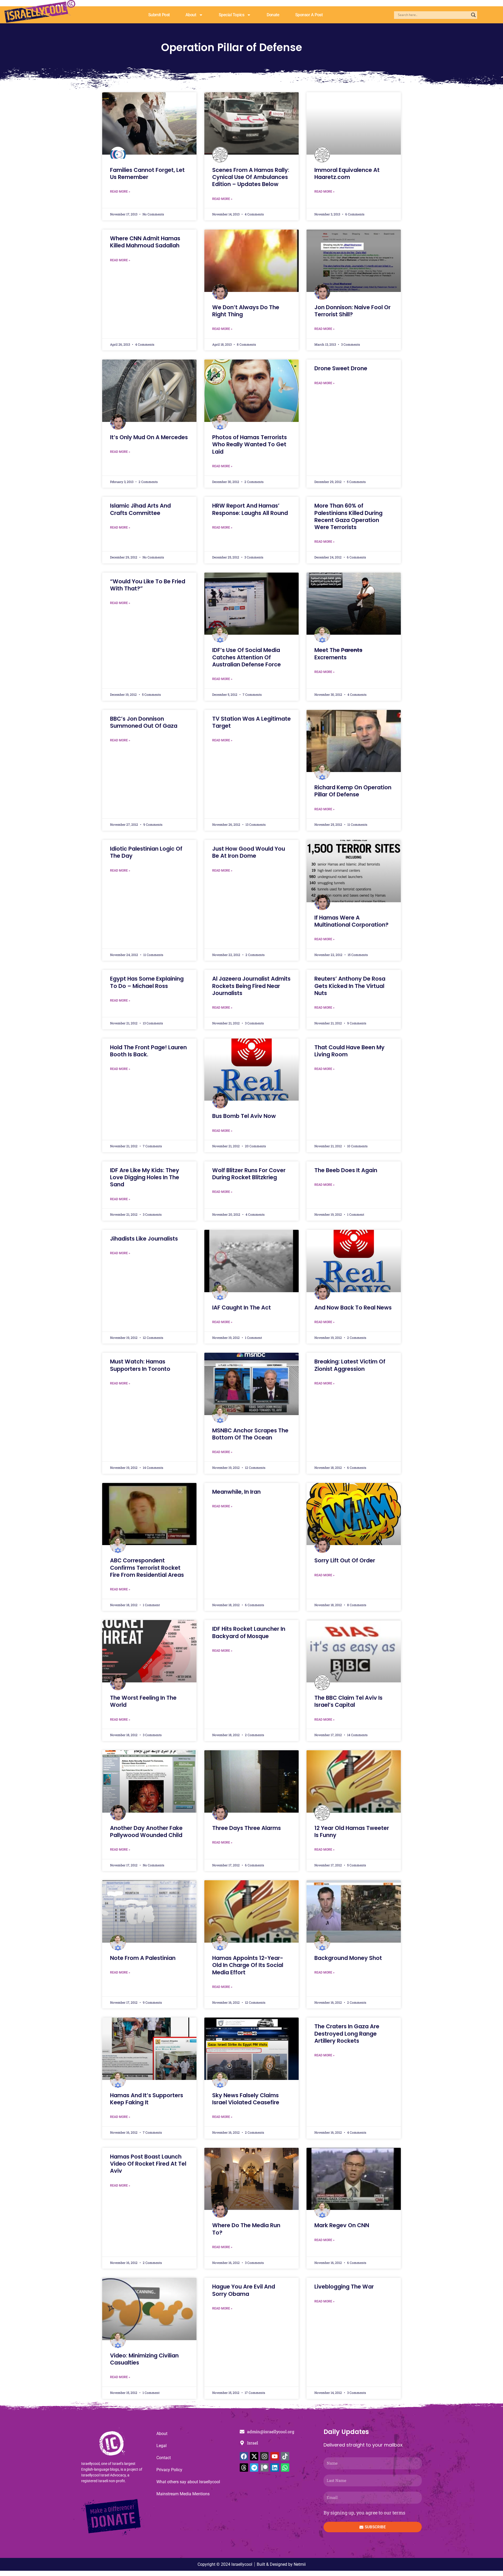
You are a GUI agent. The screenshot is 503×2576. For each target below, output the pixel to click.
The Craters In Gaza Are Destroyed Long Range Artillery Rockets (347, 2034)
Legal (162, 2446)
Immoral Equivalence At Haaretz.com (347, 173)
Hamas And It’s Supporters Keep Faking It (147, 2099)
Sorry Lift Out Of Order (345, 1560)
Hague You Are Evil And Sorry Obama (244, 2290)
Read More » (120, 192)
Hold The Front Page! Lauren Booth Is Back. (148, 1051)
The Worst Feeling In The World (143, 1701)
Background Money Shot (348, 1958)
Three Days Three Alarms (247, 1828)
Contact (164, 2458)
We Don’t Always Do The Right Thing (246, 311)
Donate (273, 15)
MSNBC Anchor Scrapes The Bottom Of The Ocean (250, 1434)
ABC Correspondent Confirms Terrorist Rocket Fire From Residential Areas (147, 1568)
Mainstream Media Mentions (183, 2494)
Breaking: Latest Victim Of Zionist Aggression (350, 1365)
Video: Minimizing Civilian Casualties (144, 2359)
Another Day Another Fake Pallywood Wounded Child (146, 1832)
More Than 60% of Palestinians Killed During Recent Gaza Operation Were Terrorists (348, 516)
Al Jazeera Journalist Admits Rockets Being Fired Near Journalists (251, 986)
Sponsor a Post (309, 15)
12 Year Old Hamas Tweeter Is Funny (352, 1832)
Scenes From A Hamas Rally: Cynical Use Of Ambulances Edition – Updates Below (251, 177)
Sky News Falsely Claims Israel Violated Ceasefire (246, 2099)
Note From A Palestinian (143, 1958)
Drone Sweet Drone (341, 368)
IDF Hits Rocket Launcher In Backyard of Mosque (249, 1632)
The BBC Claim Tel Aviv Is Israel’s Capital (348, 1701)
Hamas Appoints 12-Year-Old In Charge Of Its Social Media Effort (248, 1965)
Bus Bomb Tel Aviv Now (244, 1116)
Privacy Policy (169, 2470)
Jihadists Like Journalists (144, 1239)
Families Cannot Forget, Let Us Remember (147, 173)
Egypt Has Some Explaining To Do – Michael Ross (147, 982)
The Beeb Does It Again (346, 1170)
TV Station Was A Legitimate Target (251, 722)
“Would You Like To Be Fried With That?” (148, 585)
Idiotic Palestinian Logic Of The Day (146, 852)
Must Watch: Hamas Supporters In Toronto (140, 1365)
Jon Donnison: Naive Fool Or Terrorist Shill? (352, 311)
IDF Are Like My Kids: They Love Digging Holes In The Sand (145, 1177)
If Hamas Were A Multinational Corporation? (351, 921)
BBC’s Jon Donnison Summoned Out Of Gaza (144, 722)
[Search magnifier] (473, 15)
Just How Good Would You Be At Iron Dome (249, 852)
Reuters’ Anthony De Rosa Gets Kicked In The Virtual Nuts (350, 986)
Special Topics (232, 15)
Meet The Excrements (338, 654)
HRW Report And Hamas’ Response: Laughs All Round (250, 509)
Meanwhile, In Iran (236, 1492)
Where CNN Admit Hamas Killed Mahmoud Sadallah (145, 242)
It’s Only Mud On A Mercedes (149, 437)
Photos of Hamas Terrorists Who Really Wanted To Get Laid (250, 444)
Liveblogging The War (344, 2287)
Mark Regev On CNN (342, 2225)
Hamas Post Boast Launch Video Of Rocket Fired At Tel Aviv (148, 2164)
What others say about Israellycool (188, 2482)
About (191, 15)
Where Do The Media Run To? (246, 2229)
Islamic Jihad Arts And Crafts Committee (140, 509)
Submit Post (159, 15)
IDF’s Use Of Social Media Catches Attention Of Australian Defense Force (247, 657)
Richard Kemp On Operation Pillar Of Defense (353, 791)
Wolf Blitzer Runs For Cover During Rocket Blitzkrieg (249, 1174)
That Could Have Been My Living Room (349, 1051)
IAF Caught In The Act (242, 1308)
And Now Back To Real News (353, 1308)
